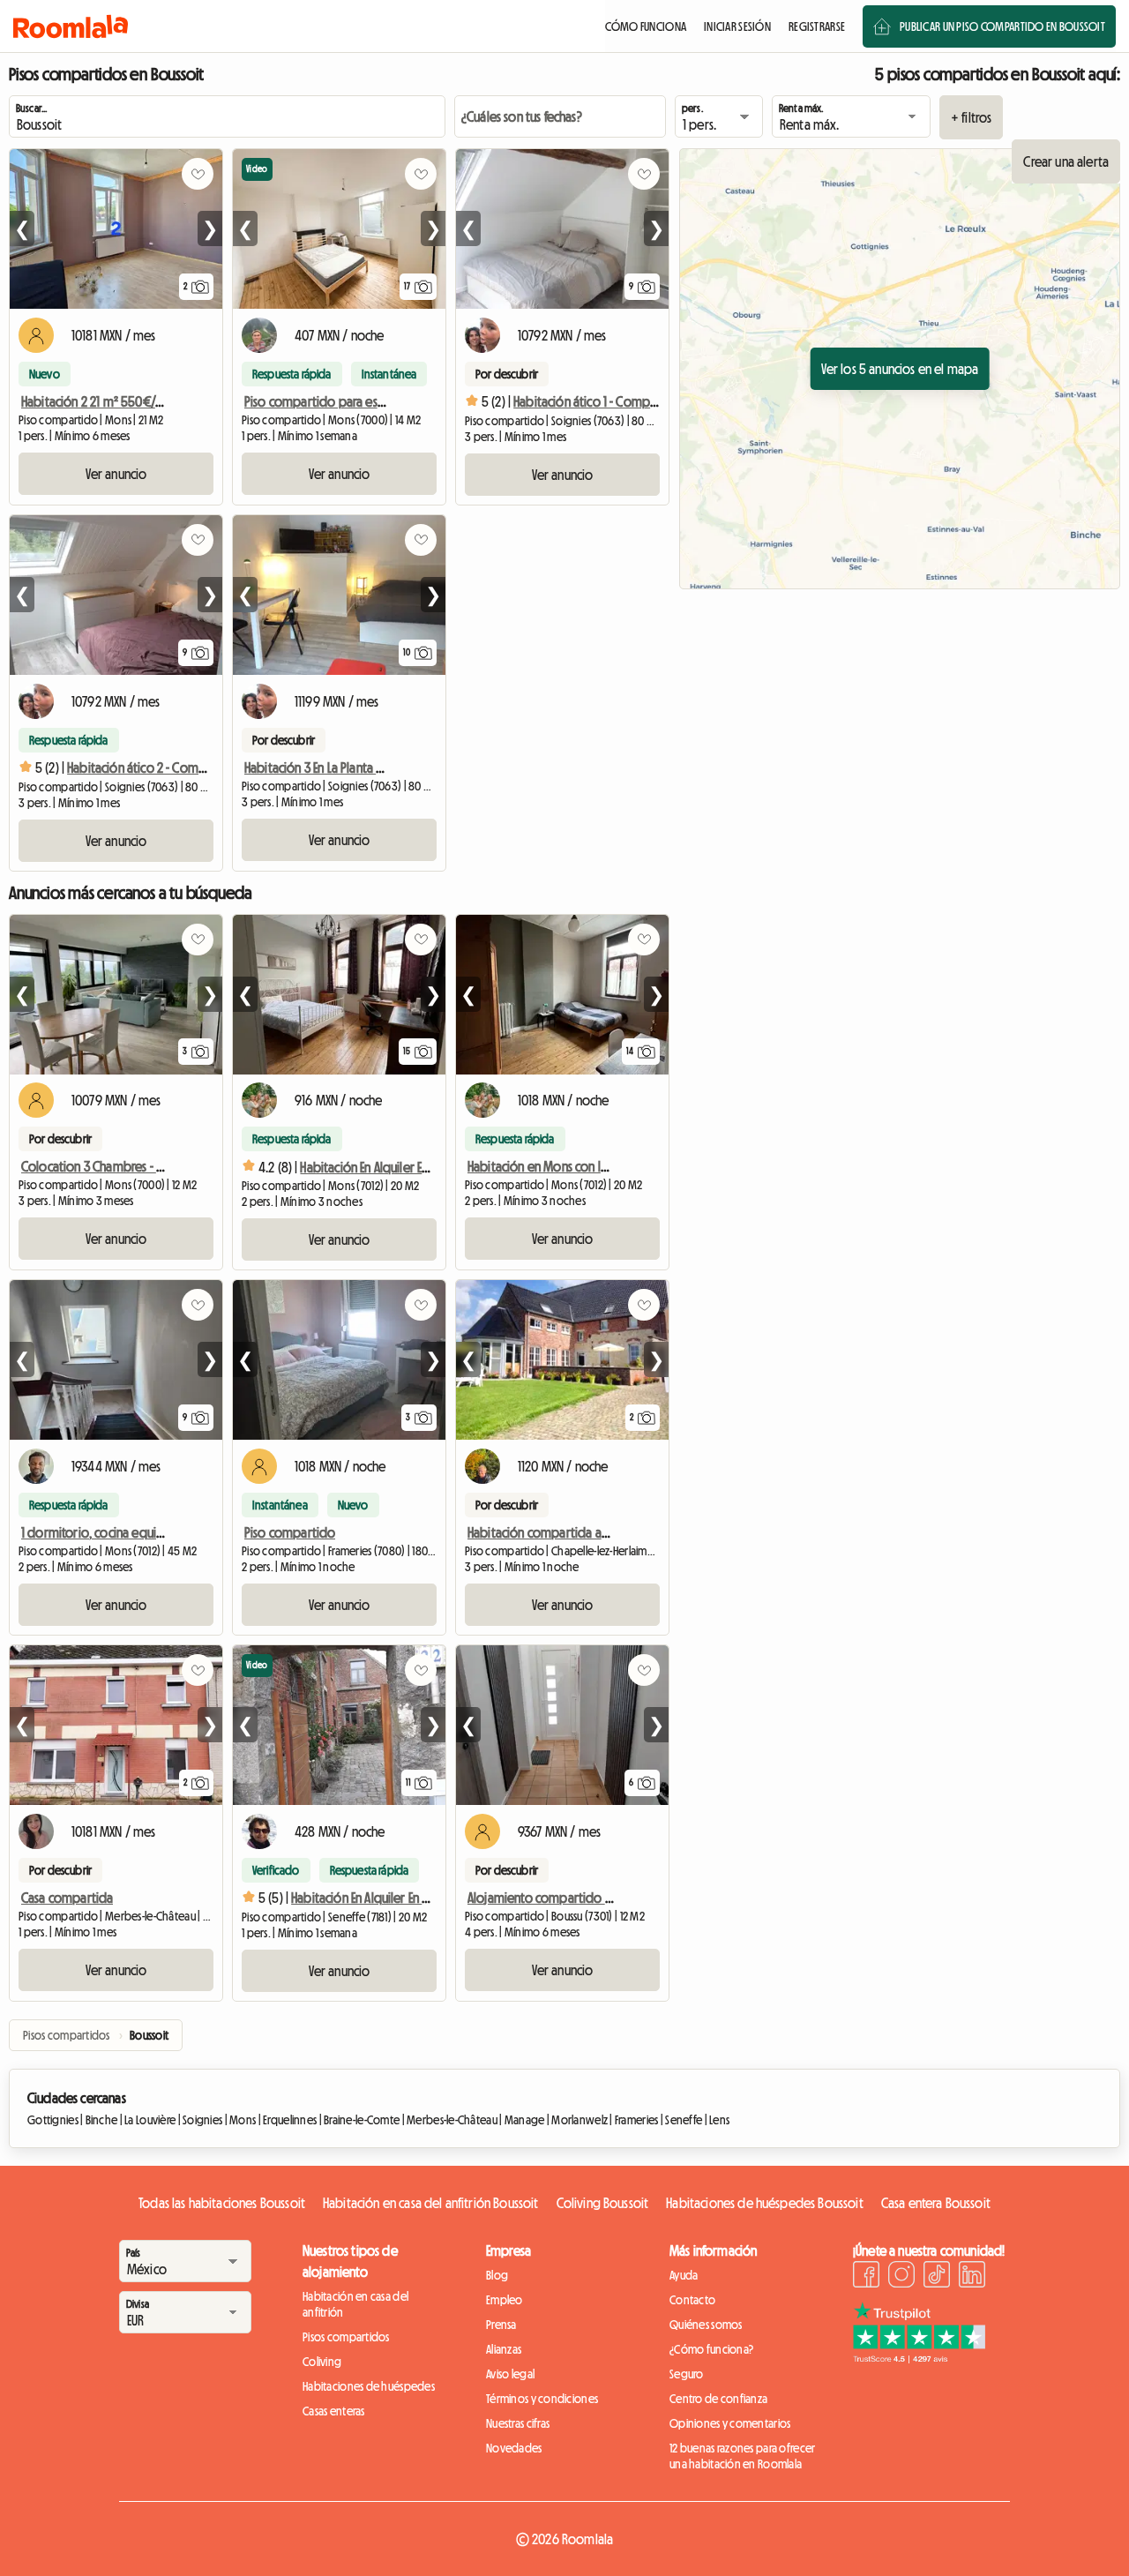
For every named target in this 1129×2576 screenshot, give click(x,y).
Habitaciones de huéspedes (369, 2386)
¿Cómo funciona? (711, 2349)
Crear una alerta (1066, 161)
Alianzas (504, 2349)
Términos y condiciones (542, 2399)
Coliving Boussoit (603, 2203)
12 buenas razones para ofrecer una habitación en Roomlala (742, 2456)
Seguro (687, 2374)
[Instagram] (901, 2277)
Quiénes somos (706, 2325)
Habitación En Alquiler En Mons (380, 1167)
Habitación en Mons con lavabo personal (576, 1166)
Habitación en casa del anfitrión (355, 2304)
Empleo (505, 2300)
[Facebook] (866, 2277)
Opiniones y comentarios (730, 2423)
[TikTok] (937, 2277)
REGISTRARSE (817, 26)
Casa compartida (67, 1898)
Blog (497, 2275)
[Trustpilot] (919, 2358)
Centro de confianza (718, 2399)
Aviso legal (510, 2374)
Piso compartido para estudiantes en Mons (359, 401)
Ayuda (684, 2275)
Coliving (322, 2362)
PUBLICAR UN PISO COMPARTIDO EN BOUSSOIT (1002, 26)
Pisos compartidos (346, 2337)
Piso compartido (290, 1532)
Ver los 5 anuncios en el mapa (900, 369)
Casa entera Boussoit (936, 2203)
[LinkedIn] (972, 2277)
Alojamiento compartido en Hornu (560, 1898)
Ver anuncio (116, 474)
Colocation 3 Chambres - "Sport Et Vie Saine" (137, 1166)
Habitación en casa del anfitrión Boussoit (431, 2203)
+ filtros (971, 117)
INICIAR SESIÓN (737, 26)
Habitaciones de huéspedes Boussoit (764, 2203)
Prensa (501, 2325)
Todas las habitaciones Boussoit (222, 2203)
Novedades (514, 2448)
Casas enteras (334, 2411)
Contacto (692, 2300)
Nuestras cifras (518, 2423)
